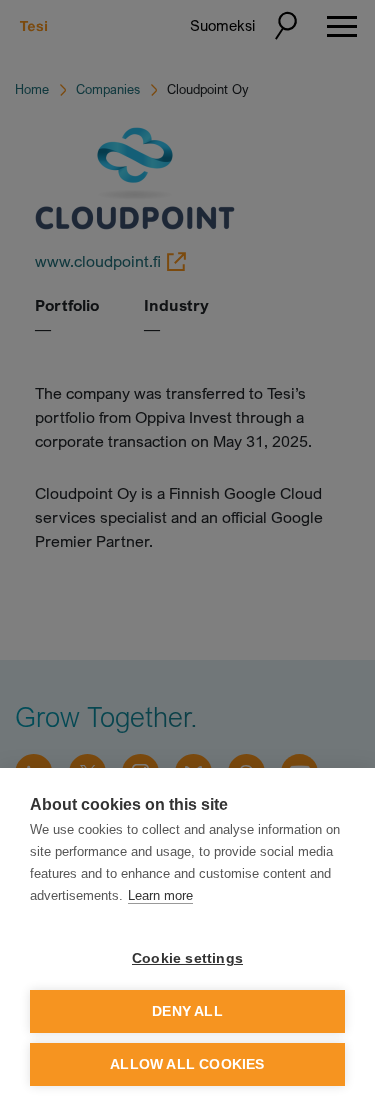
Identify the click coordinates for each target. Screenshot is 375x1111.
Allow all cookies (187, 1064)
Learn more (160, 895)
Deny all (187, 1011)
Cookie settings (187, 958)
